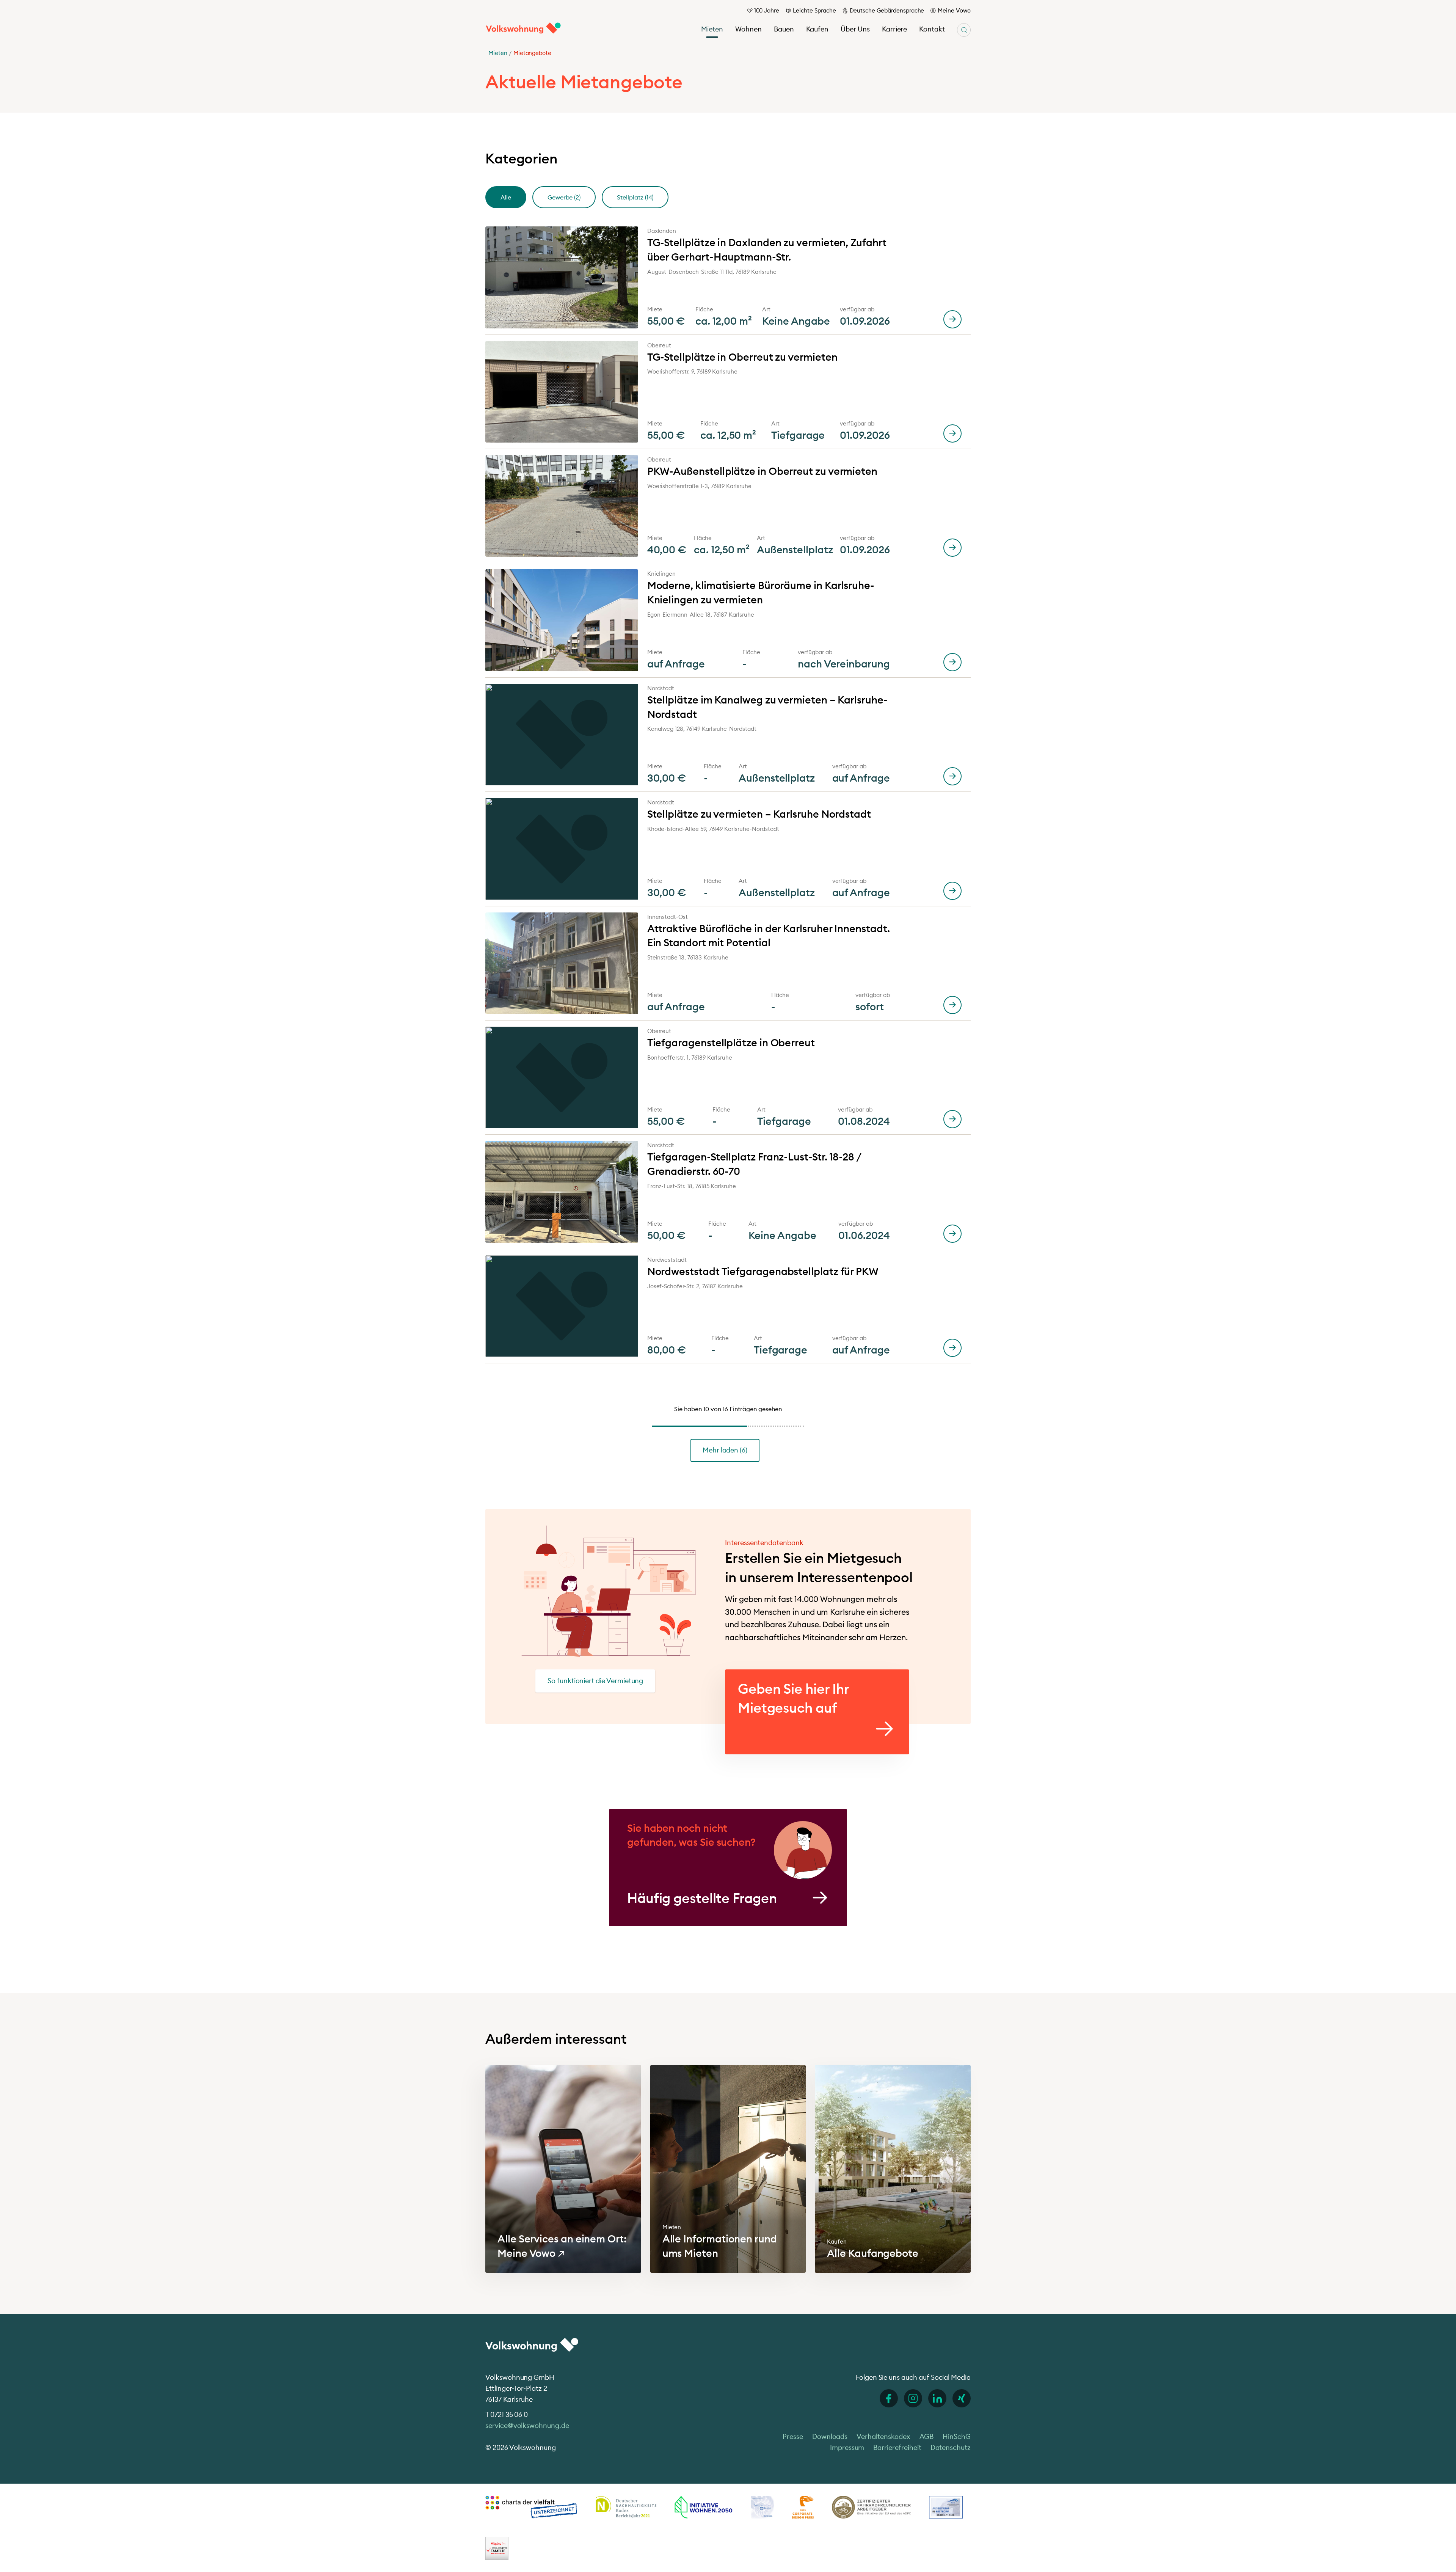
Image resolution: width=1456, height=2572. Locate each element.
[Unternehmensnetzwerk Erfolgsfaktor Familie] (497, 2548)
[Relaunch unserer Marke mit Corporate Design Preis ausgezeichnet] (803, 2507)
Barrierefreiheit (897, 2447)
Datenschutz (951, 2447)
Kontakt (932, 29)
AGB (927, 2436)
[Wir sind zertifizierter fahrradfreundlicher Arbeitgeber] (871, 2507)
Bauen (784, 29)
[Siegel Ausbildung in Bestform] (946, 2507)
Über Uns (855, 29)
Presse (793, 2436)
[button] (506, 197)
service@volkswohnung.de (527, 2425)
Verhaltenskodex (883, 2436)
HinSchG (957, 2436)
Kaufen (817, 29)
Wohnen (748, 29)
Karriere (895, 29)
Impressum (847, 2447)
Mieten (712, 29)
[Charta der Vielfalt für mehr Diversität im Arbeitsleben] (531, 2507)
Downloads (830, 2436)
